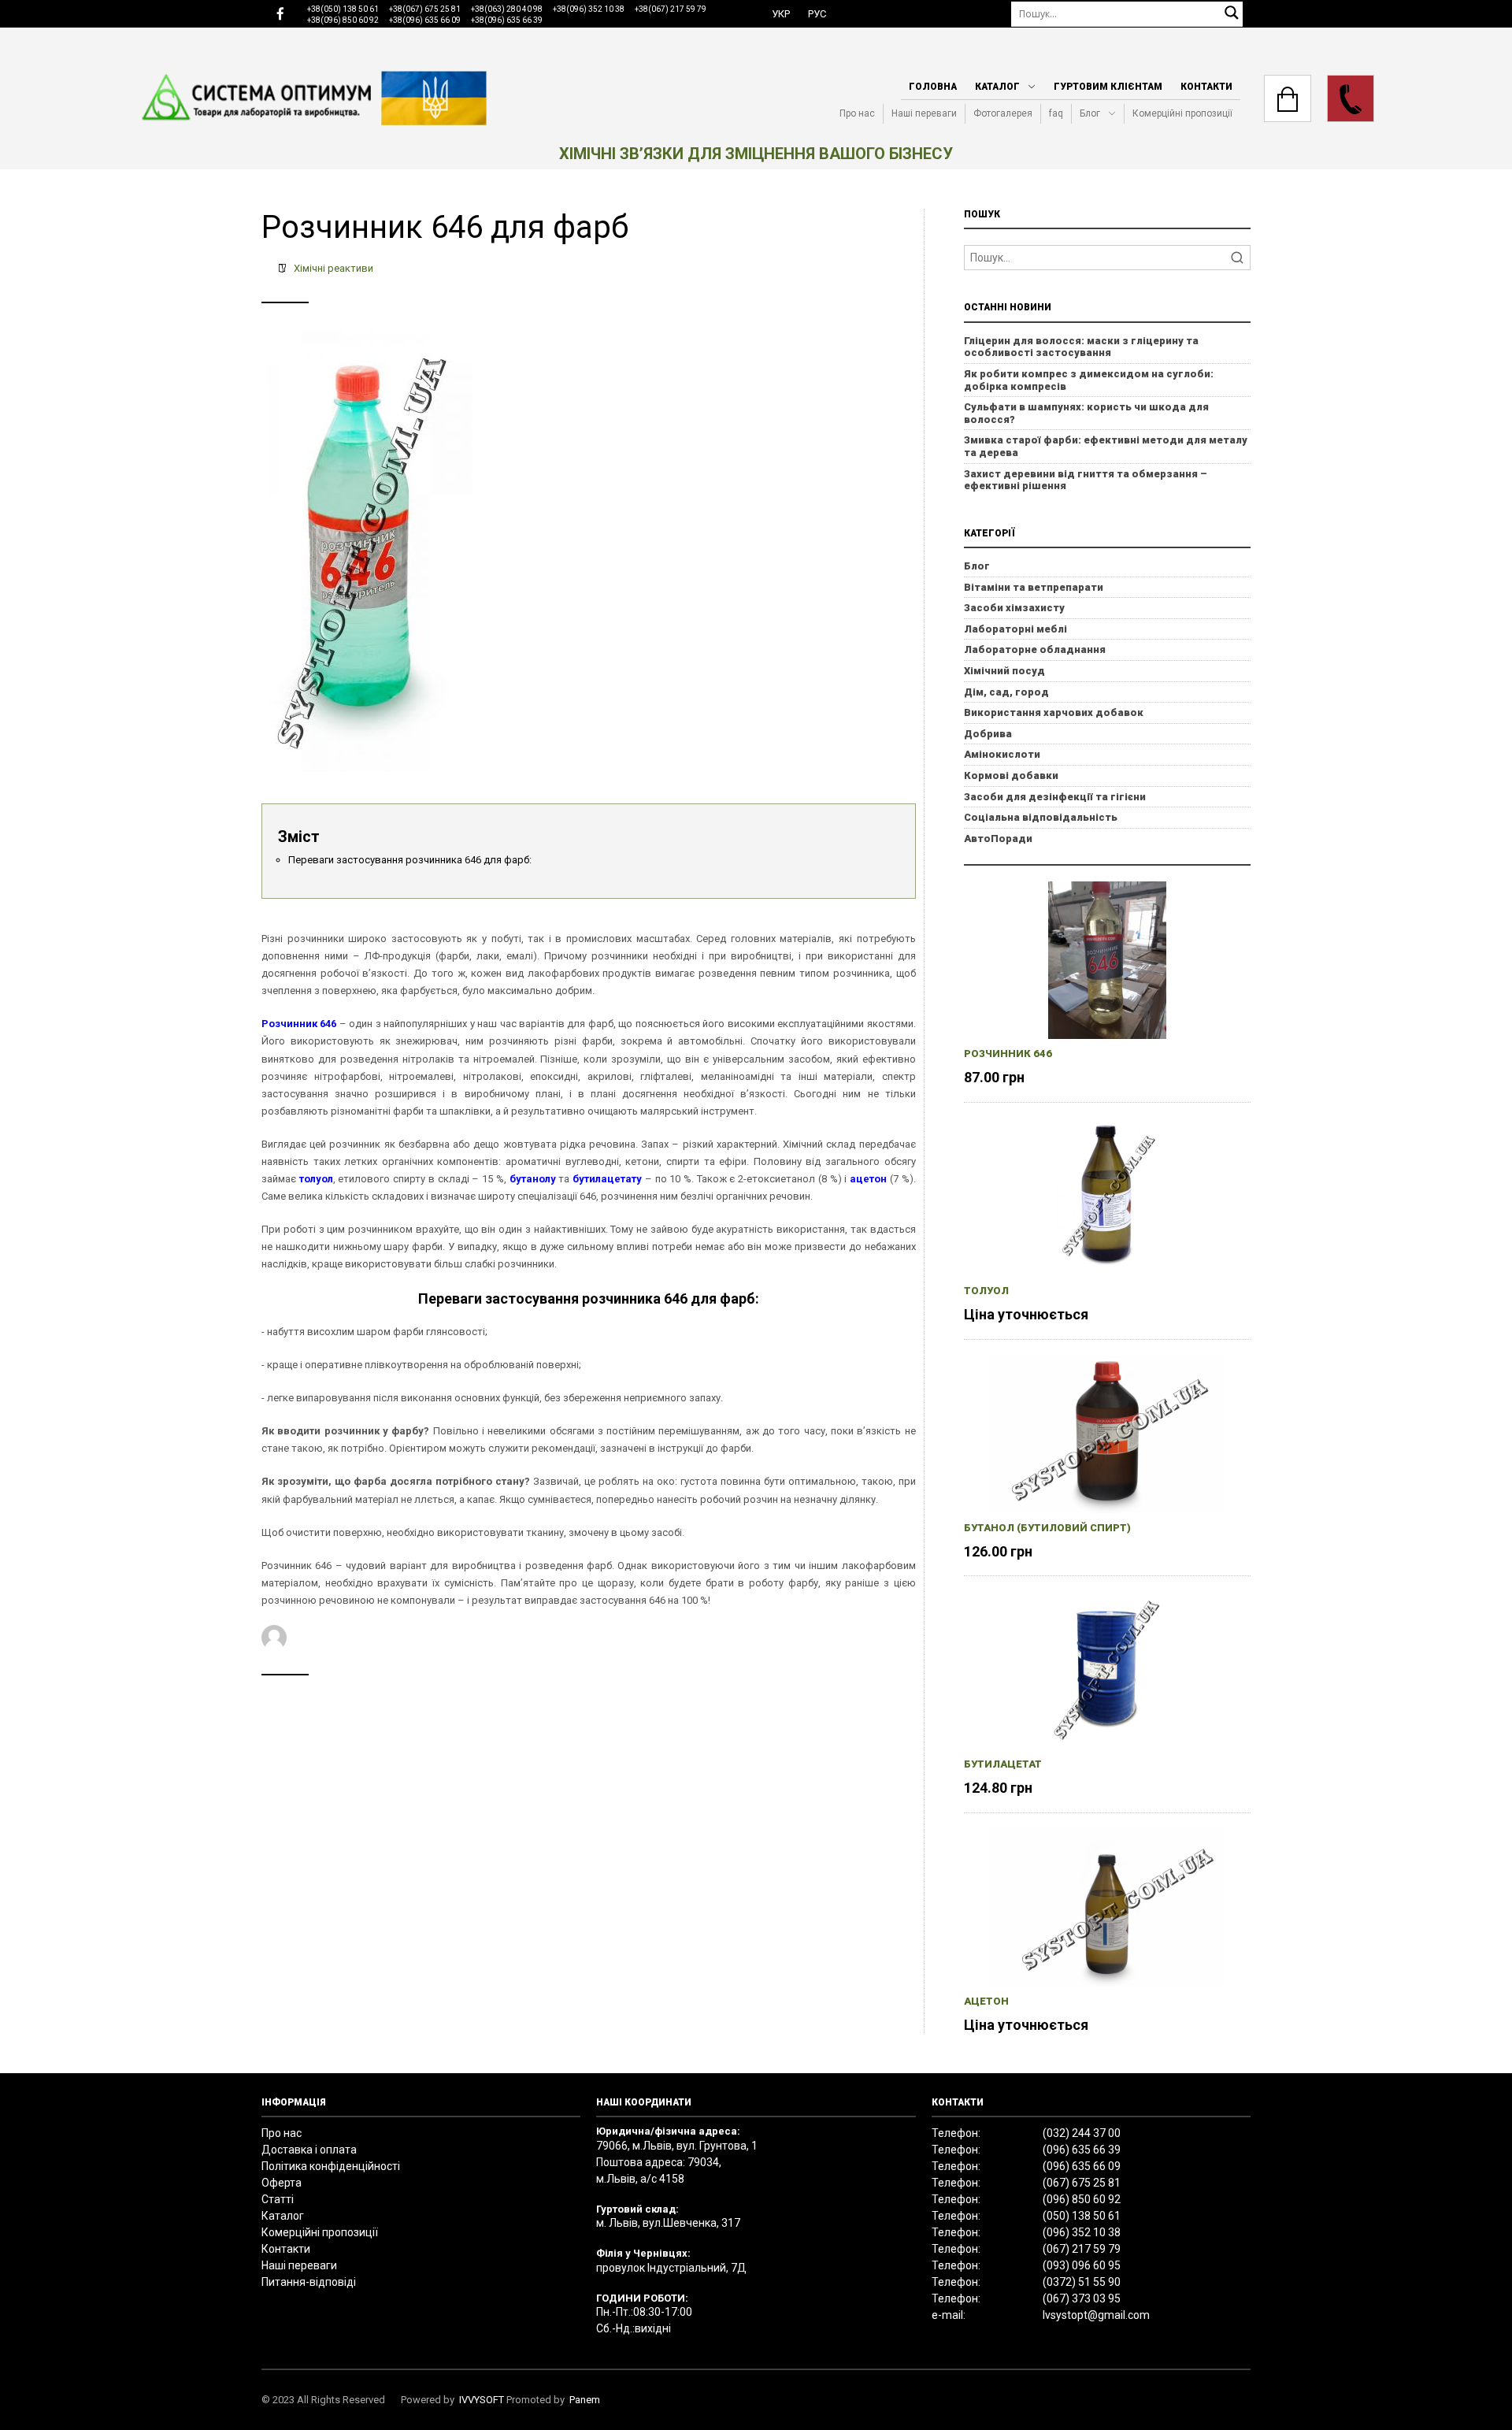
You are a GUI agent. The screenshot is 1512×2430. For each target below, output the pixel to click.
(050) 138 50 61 (1082, 2216)
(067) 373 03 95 (1082, 2298)
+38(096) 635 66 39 (507, 20)
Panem (585, 2400)
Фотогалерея (1003, 113)
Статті (278, 2199)
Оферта (282, 2183)
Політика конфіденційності (331, 2166)
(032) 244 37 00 (1082, 2133)
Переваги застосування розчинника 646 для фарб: (410, 860)
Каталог (997, 87)
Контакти (1206, 87)
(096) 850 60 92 (1082, 2199)
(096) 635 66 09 (1082, 2166)
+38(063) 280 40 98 (507, 9)
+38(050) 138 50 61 (343, 9)
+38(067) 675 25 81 (425, 9)
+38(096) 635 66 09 (425, 20)
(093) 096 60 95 (1082, 2265)
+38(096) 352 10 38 (589, 9)
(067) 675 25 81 (1082, 2183)
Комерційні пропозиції (1182, 113)
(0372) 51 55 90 (1082, 2282)
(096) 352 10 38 (1082, 2232)
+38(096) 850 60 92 (343, 20)
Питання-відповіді (309, 2282)
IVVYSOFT (482, 2400)
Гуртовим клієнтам (1108, 87)
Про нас (857, 113)
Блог (1090, 113)
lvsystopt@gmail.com (1096, 2315)
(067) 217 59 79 (1082, 2249)
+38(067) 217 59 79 (671, 9)
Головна (933, 87)
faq (1056, 113)
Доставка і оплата (309, 2150)
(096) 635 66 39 (1082, 2150)
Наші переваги (924, 113)
